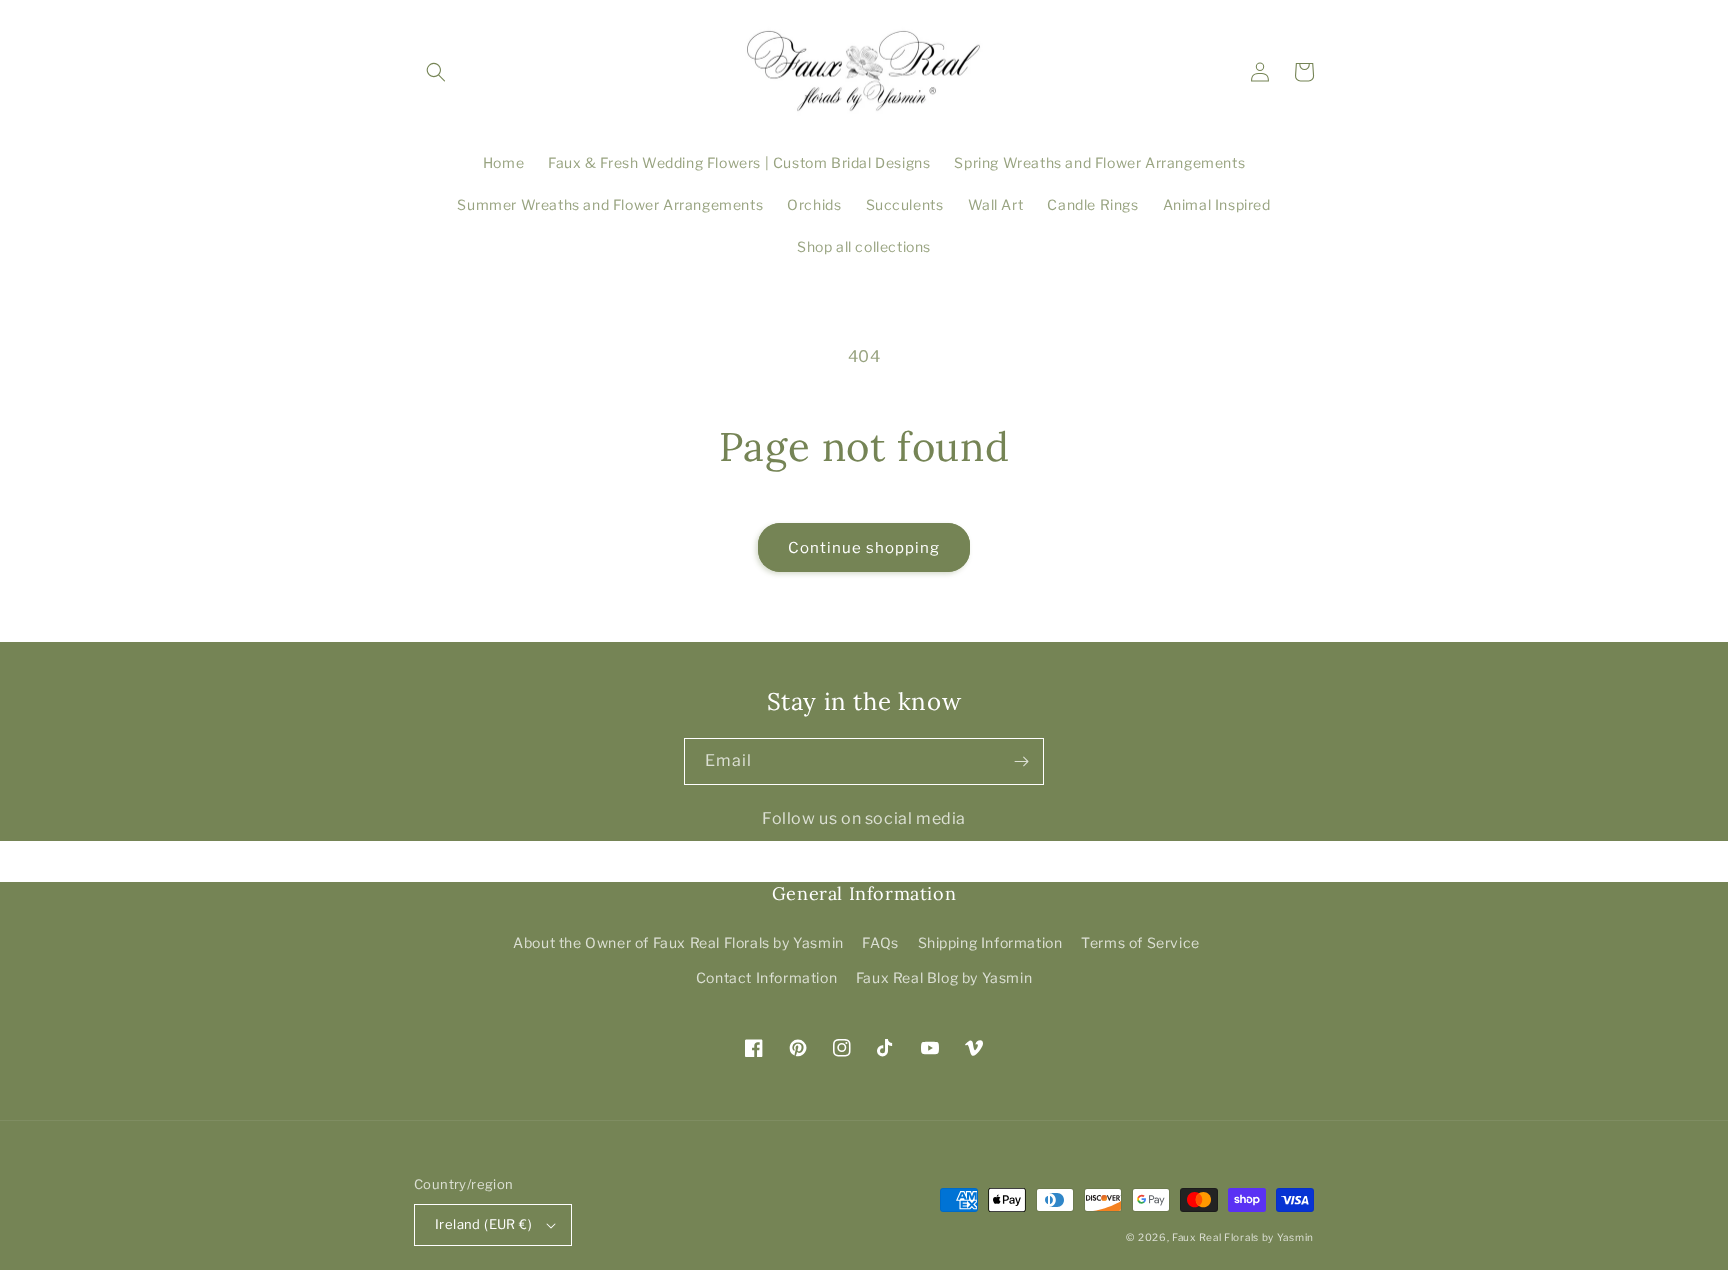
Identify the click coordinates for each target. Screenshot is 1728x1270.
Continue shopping (864, 548)
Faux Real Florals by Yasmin (1243, 1237)
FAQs (880, 942)
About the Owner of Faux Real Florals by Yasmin (678, 942)
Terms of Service (1140, 942)
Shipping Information (990, 942)
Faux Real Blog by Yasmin (944, 977)
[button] (436, 72)
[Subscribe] (1021, 761)
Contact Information (766, 977)
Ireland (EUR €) (483, 1224)
